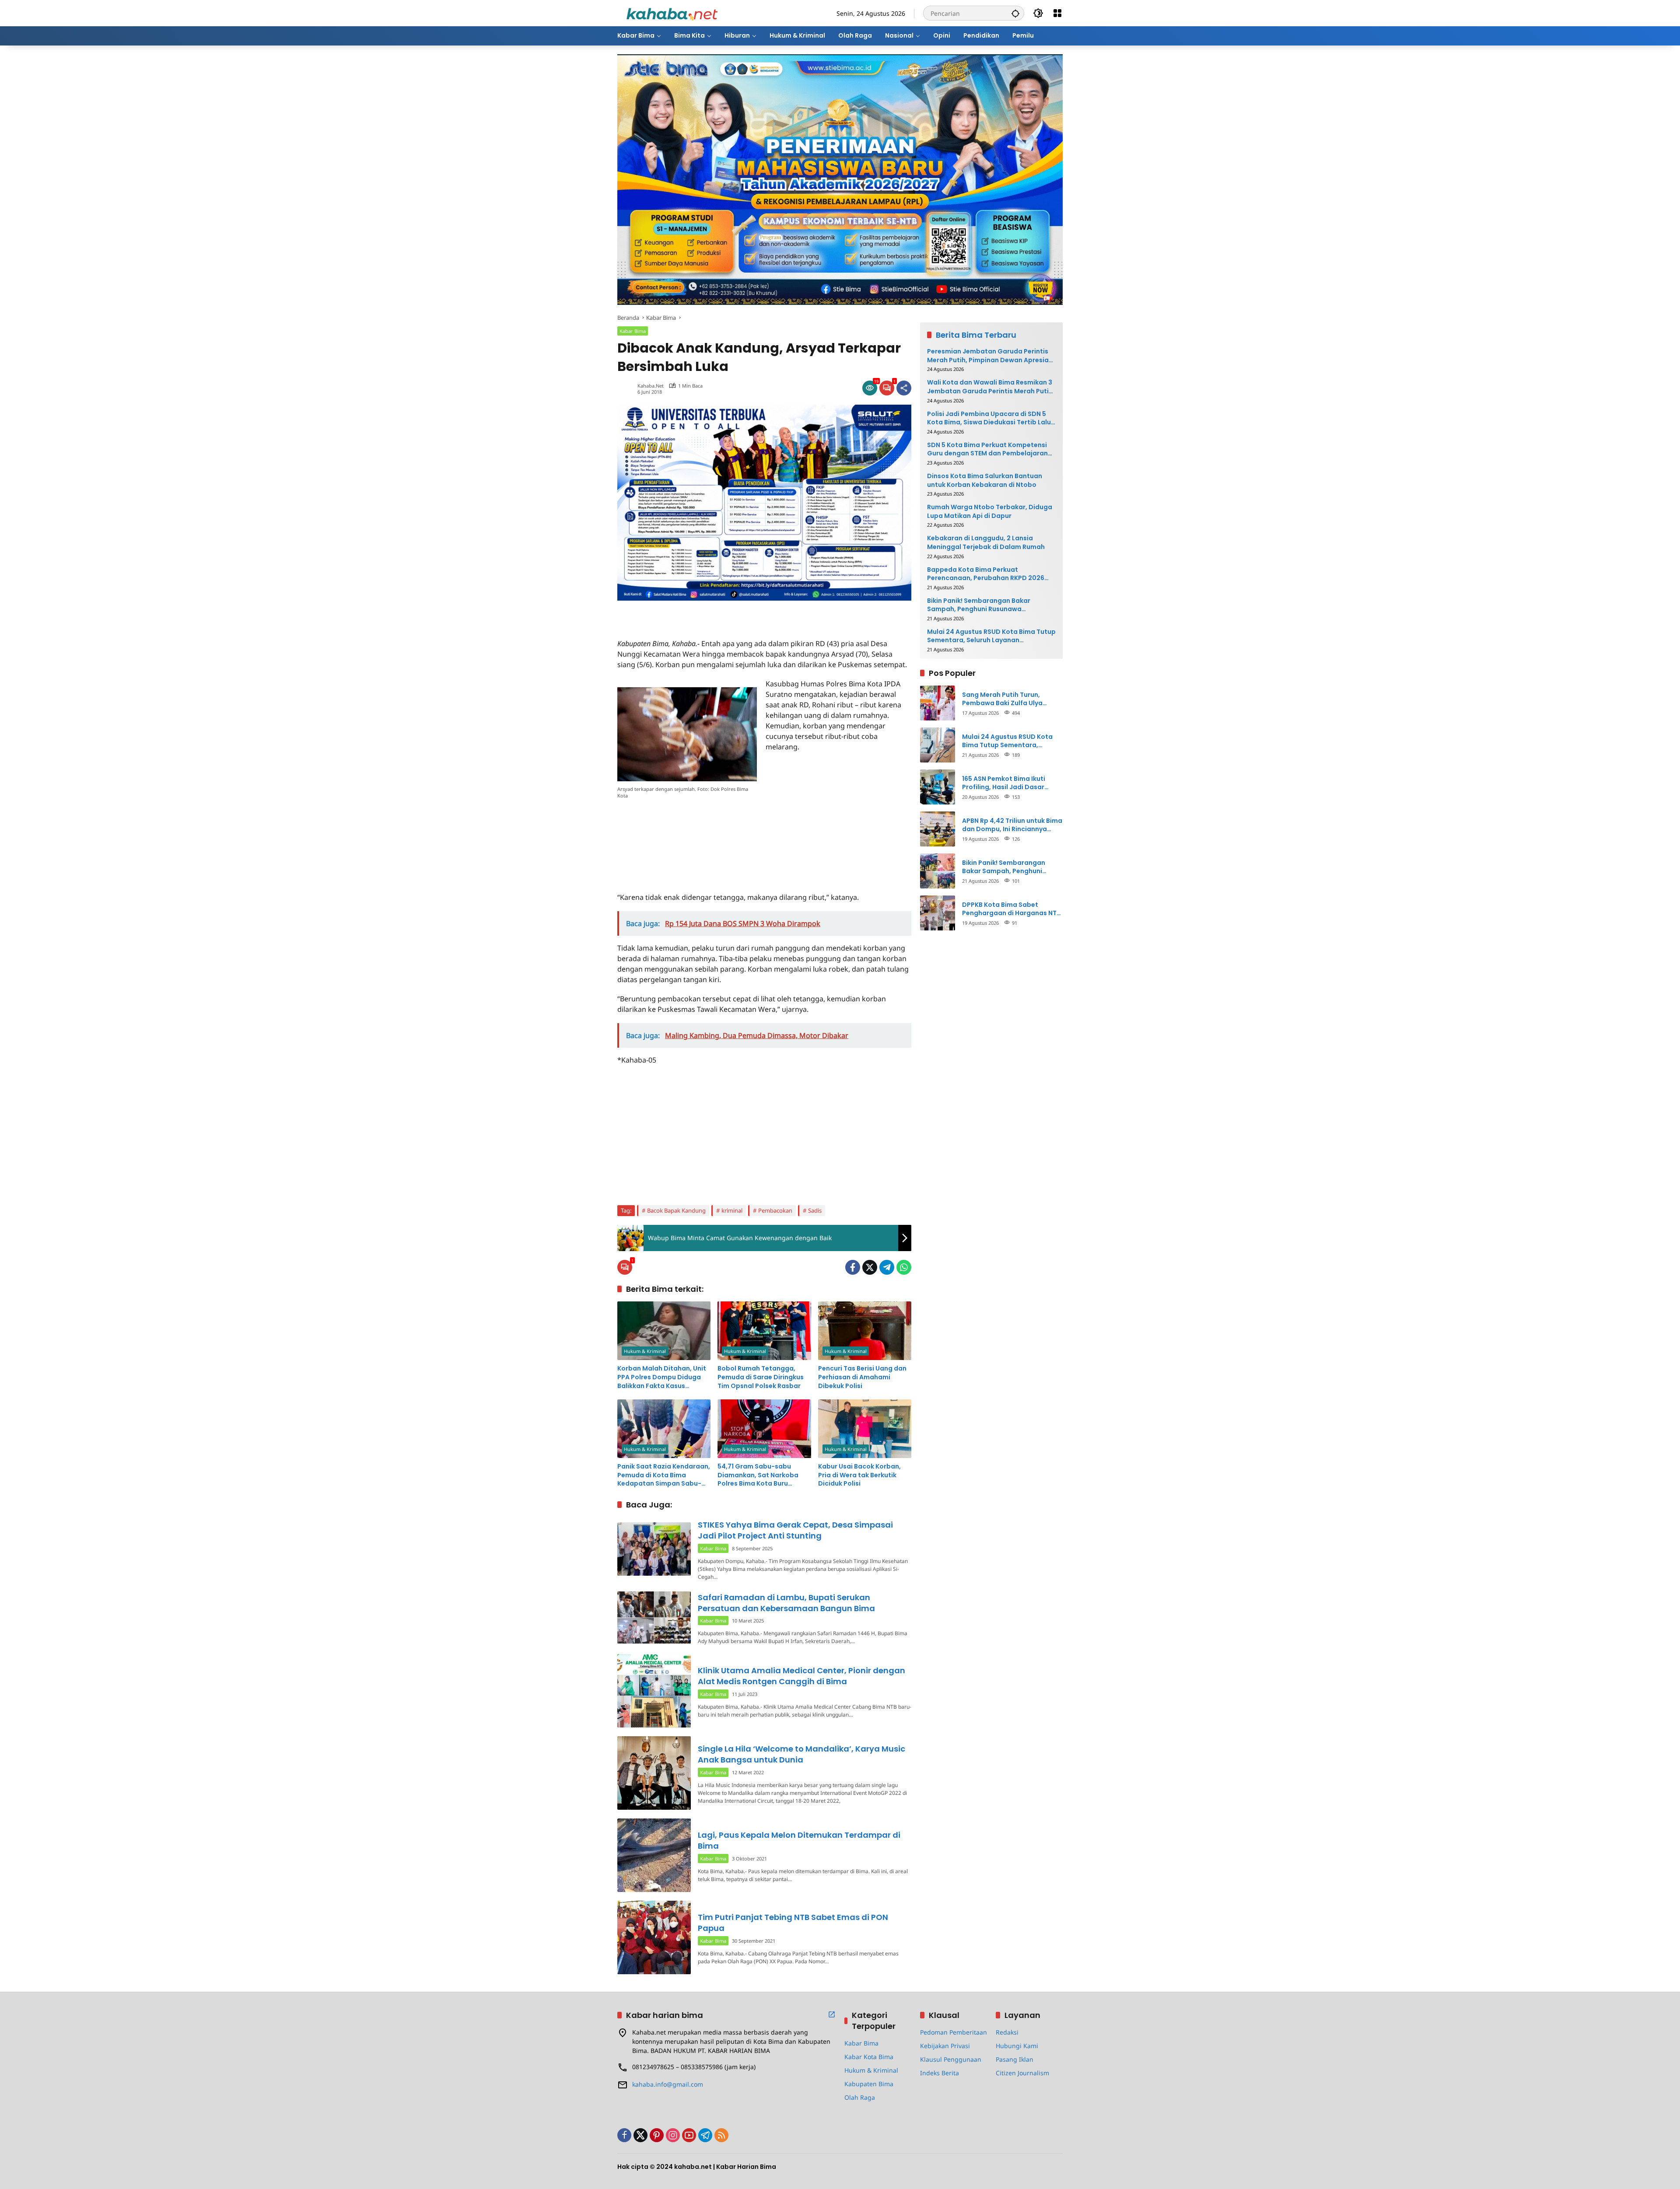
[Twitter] (870, 1267)
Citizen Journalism (1022, 2073)
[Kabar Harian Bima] (672, 12)
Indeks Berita (940, 2073)
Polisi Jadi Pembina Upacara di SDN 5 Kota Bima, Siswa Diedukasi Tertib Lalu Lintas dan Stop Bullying (989, 418)
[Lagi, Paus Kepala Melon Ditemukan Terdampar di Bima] (654, 1855)
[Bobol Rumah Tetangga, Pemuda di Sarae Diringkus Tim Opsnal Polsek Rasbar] (764, 1331)
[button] (1015, 13)
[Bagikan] (904, 388)
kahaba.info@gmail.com (668, 2084)
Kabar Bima (633, 331)
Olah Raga (860, 2097)
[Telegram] (887, 1267)
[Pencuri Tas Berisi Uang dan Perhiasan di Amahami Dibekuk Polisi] (865, 1331)
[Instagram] (673, 2135)
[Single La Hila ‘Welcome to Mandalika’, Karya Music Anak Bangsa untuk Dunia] (654, 1773)
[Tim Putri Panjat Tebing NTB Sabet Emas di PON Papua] (654, 1937)
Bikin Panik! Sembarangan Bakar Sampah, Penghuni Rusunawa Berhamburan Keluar (979, 605)
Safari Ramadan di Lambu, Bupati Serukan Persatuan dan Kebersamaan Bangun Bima (786, 1603)
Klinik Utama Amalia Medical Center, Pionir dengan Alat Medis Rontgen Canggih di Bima (801, 1676)
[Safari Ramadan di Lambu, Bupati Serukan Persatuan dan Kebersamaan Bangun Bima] (654, 1617)
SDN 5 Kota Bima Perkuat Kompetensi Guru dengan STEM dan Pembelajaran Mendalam (987, 449)
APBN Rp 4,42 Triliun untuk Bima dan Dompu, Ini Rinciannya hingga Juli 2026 (1012, 825)
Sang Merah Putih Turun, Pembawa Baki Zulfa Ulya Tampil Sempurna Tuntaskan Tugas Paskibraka (1008, 699)
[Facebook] (853, 1267)
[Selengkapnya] (832, 2014)
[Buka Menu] (1057, 13)
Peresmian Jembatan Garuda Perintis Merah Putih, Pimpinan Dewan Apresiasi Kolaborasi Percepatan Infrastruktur (990, 356)
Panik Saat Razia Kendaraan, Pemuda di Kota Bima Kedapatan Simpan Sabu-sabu (664, 1475)
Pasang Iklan (1015, 2059)
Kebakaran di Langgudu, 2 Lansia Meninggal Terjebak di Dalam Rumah (986, 543)
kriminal (732, 1210)
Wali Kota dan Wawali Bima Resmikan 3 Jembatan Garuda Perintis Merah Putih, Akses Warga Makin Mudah (991, 387)
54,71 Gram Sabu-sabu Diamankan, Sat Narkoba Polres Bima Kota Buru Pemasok (758, 1475)
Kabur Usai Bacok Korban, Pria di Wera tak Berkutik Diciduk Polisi (859, 1475)
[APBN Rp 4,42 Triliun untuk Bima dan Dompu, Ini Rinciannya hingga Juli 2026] (938, 829)
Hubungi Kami (1017, 2046)
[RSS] (721, 2135)
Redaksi (1007, 2032)
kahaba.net (651, 386)
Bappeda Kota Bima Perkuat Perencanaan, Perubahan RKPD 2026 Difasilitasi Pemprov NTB (986, 574)
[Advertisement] (720, 614)
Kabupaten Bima (869, 2084)
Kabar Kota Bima (869, 2057)
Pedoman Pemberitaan (954, 2032)
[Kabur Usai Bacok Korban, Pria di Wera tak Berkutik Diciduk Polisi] (865, 1429)
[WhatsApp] (904, 1267)
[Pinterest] (657, 2135)
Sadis (815, 1210)
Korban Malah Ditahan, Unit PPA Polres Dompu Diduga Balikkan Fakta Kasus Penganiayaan (662, 1377)
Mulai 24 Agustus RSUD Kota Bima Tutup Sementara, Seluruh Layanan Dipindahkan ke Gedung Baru (991, 636)
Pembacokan (775, 1210)
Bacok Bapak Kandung (676, 1210)
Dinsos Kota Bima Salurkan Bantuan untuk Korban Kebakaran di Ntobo (985, 481)
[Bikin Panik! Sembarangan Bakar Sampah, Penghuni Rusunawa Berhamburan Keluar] (938, 871)
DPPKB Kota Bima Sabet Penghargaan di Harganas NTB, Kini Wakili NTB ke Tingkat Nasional (1012, 909)
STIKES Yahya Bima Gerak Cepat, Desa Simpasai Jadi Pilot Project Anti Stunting (795, 1530)
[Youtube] (689, 2135)
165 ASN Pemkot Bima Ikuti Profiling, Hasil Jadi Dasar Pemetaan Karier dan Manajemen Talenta (1004, 783)
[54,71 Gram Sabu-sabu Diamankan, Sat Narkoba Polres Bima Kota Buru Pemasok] (764, 1429)
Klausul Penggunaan (951, 2059)
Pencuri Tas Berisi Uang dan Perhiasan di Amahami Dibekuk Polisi (862, 1377)
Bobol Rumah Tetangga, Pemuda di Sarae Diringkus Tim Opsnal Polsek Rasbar (761, 1377)
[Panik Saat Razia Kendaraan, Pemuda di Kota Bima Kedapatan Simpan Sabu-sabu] (664, 1429)
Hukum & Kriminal (645, 1351)
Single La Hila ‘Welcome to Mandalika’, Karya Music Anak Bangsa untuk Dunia (801, 1754)
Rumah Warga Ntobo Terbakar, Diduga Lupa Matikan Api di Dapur (990, 512)
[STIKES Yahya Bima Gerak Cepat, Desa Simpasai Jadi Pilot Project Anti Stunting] (654, 1549)
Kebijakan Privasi (945, 2046)
